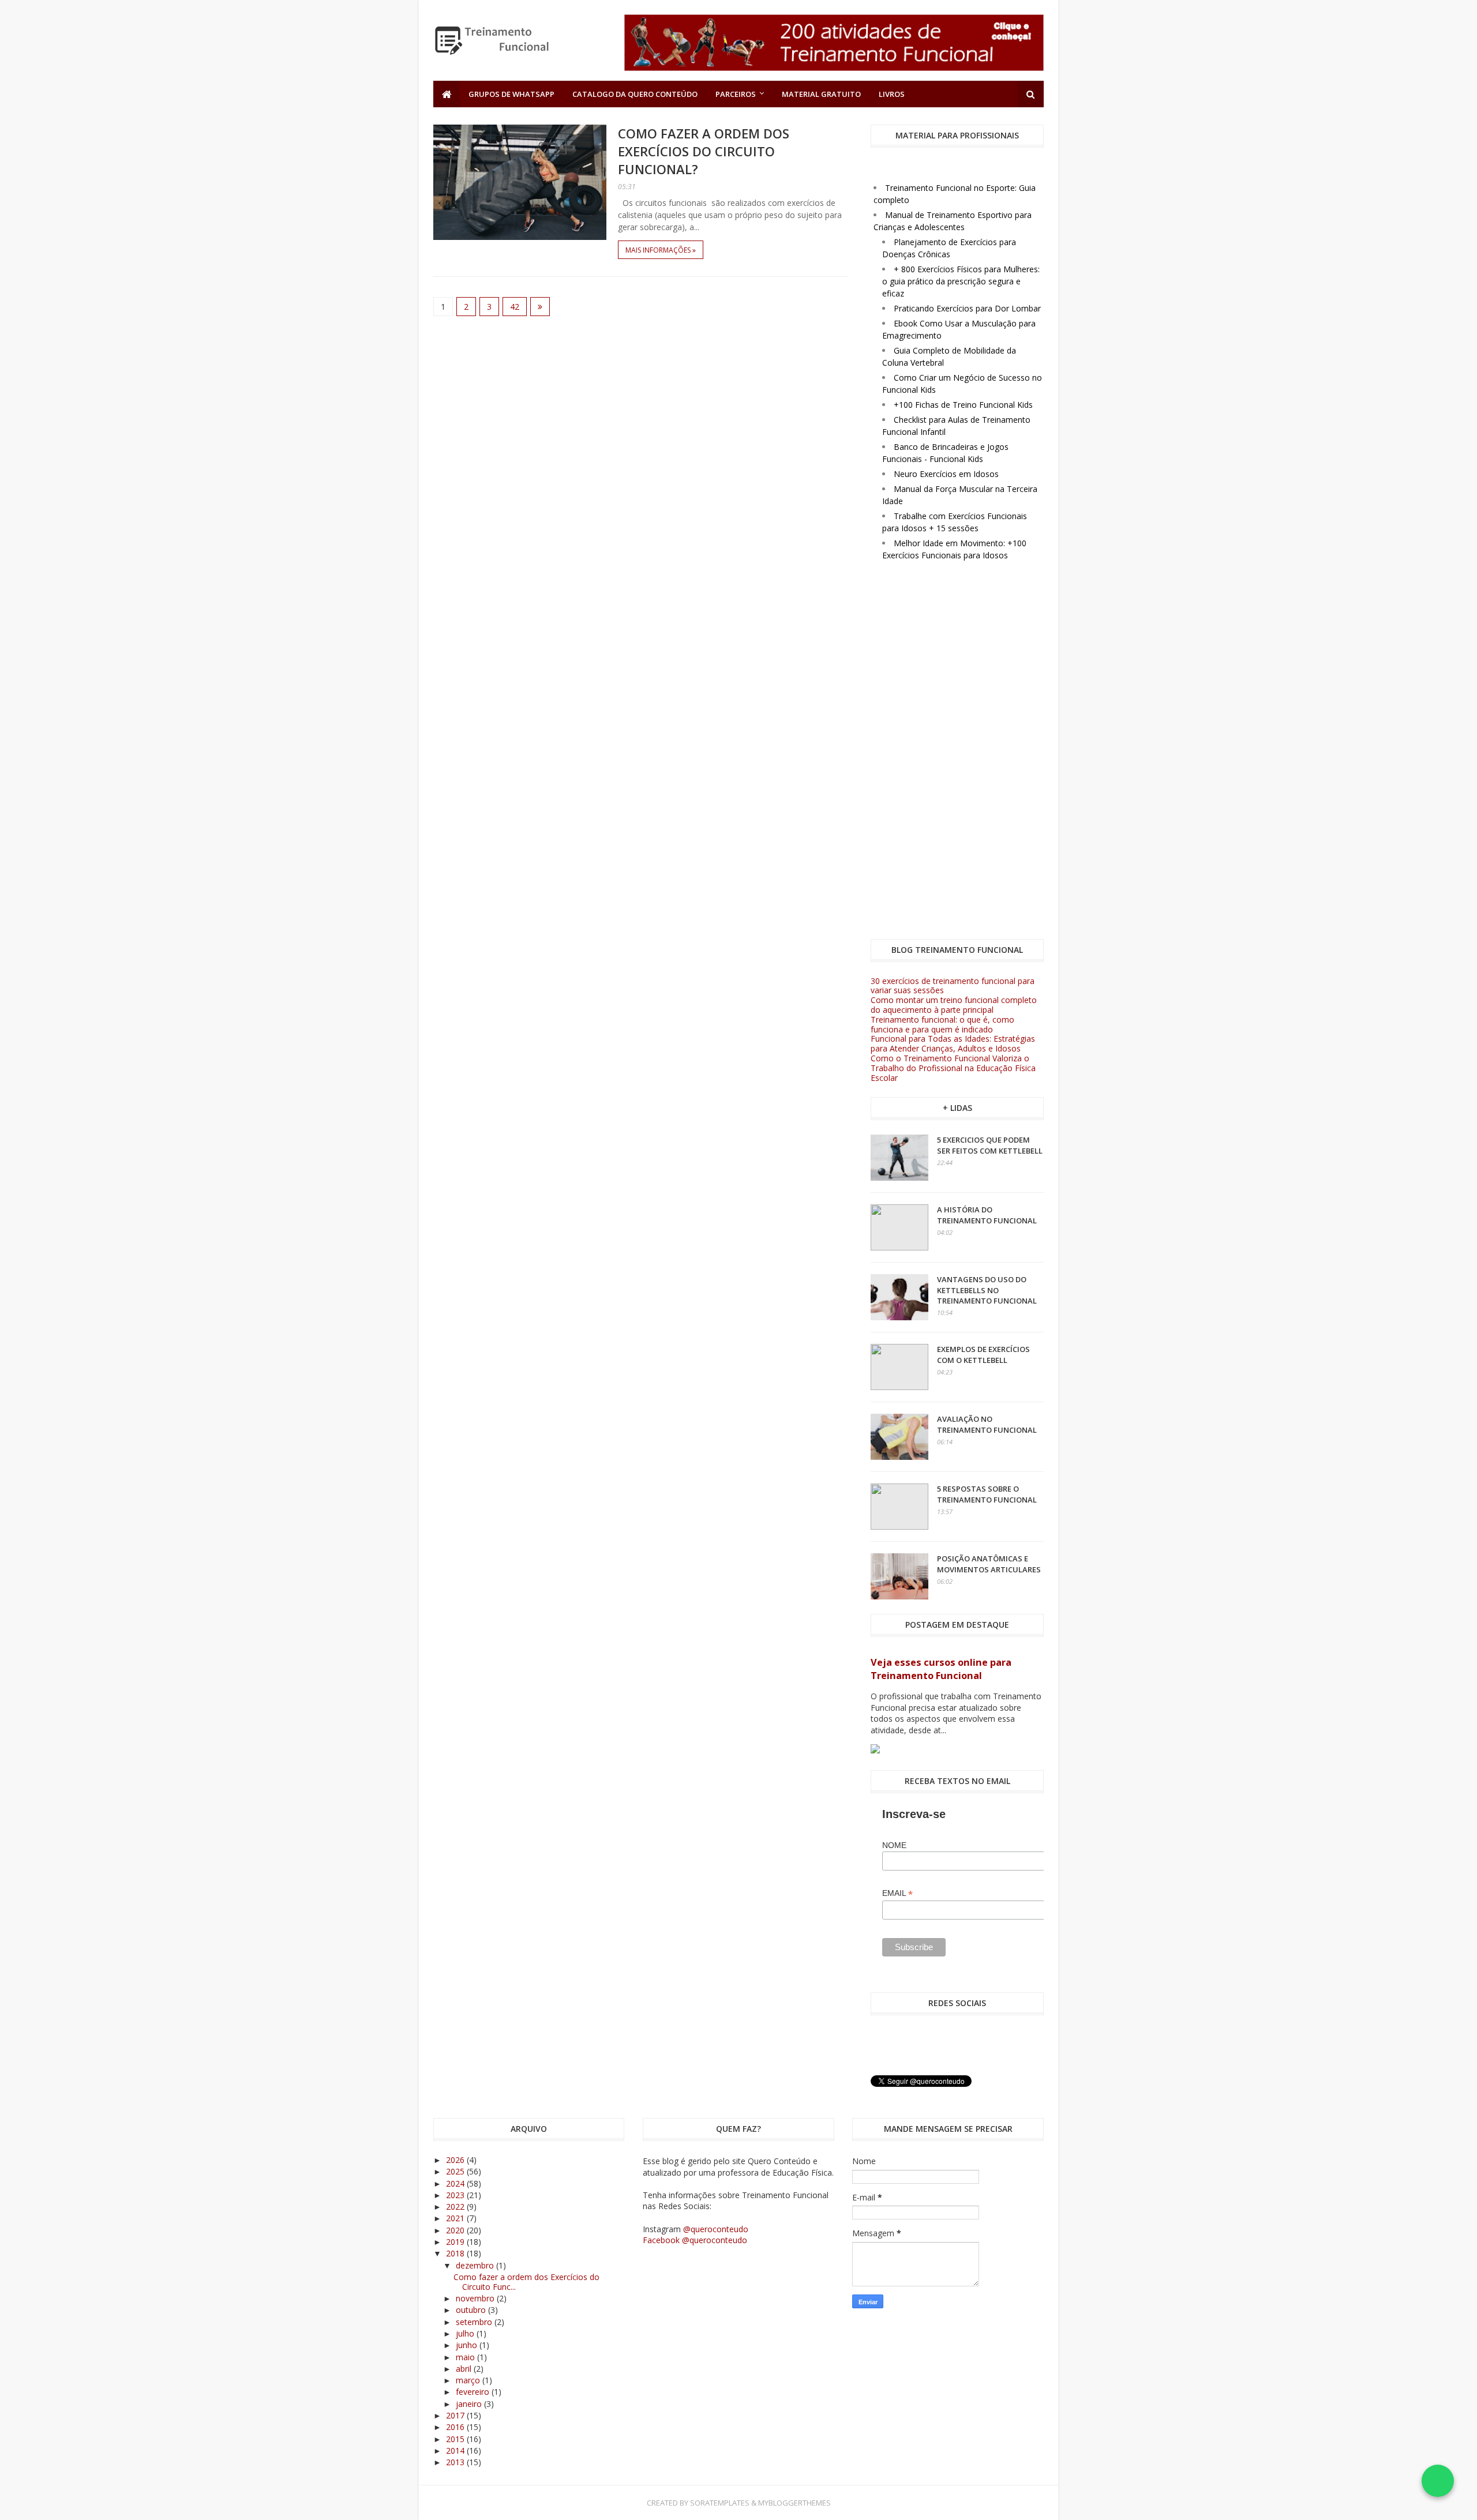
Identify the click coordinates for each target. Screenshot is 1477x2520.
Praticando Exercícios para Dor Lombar (967, 308)
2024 (456, 2183)
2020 (456, 2230)
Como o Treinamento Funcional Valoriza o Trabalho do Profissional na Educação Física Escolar (953, 1068)
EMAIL (897, 1893)
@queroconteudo (716, 2229)
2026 (456, 2160)
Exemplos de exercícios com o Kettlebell (983, 1354)
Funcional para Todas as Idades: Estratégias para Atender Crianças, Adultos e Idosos (953, 1043)
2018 (456, 2253)
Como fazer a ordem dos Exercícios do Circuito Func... (526, 2282)
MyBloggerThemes (794, 2503)
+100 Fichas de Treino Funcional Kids (963, 405)
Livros (892, 94)
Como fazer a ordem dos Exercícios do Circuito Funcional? (704, 151)
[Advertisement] (957, 752)
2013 (456, 2462)
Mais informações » (661, 250)
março (469, 2380)
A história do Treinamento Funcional (987, 1215)
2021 (456, 2218)
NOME (894, 1845)
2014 (456, 2450)
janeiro (470, 2404)
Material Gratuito (821, 94)
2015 (456, 2439)
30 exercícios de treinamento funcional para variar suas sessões (953, 986)
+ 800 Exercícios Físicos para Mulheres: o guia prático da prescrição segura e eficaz (961, 281)
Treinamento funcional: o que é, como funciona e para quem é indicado (942, 1024)
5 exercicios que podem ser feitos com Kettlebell (990, 1145)
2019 (456, 2242)
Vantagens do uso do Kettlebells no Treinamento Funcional (987, 1290)
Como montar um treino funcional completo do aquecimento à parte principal (954, 1005)
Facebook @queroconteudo (695, 2240)
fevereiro (474, 2392)
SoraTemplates (720, 2503)
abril (465, 2369)
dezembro (476, 2265)
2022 (456, 2207)
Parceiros (736, 94)
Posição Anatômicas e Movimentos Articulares (989, 1564)
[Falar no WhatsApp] (1438, 2481)
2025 (456, 2171)
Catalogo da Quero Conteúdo (635, 94)
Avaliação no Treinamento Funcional (987, 1424)
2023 (456, 2195)
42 (515, 307)
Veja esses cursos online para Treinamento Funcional (941, 1669)
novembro (476, 2298)
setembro (475, 2322)
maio (466, 2357)
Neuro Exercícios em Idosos (946, 474)
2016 (456, 2427)
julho (466, 2333)
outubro (472, 2310)
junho (468, 2345)
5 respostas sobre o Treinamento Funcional (987, 1494)
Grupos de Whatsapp (511, 94)
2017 (456, 2415)
